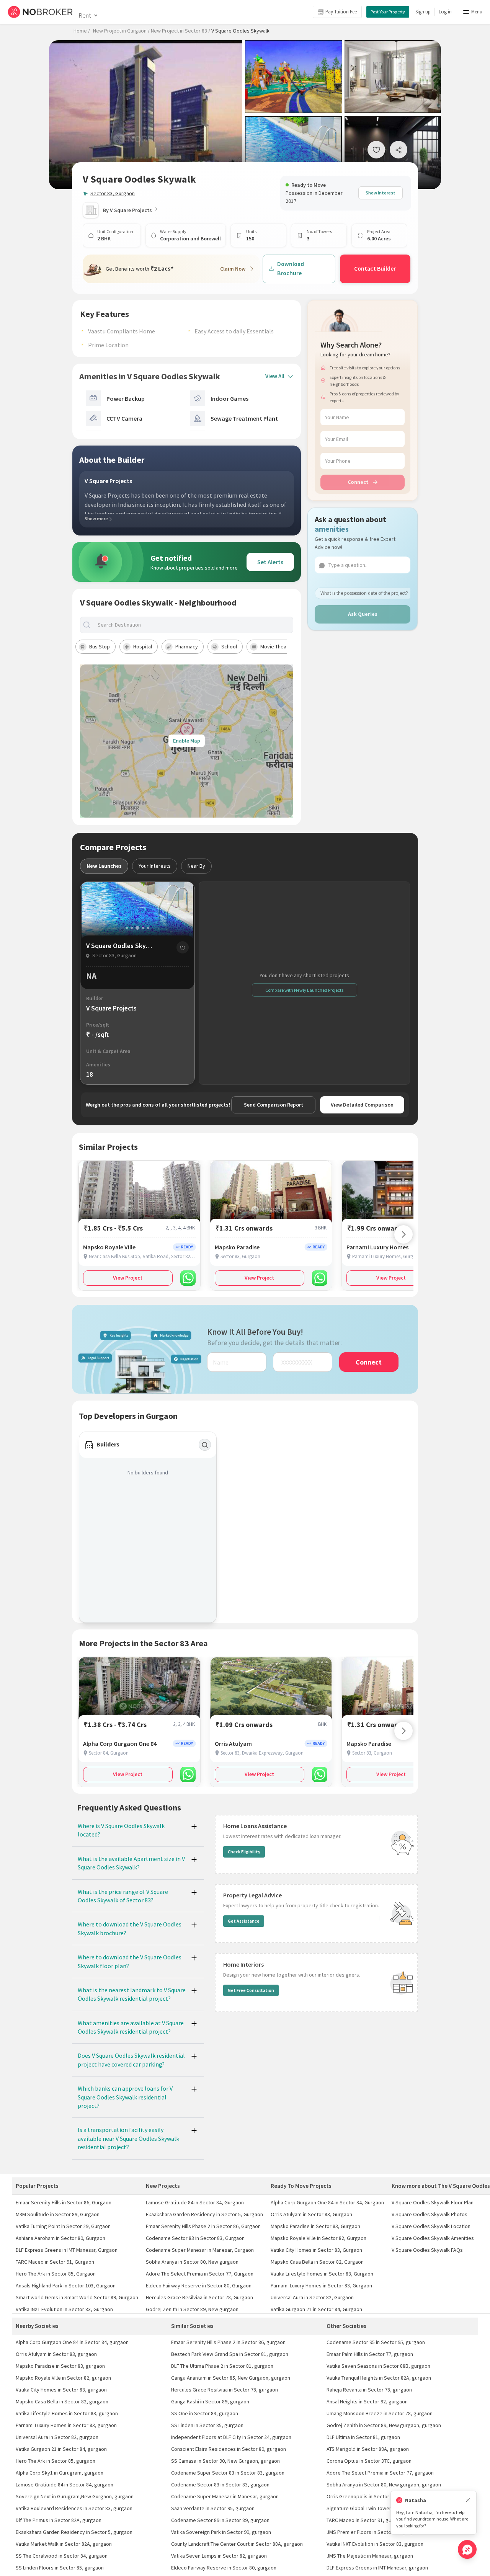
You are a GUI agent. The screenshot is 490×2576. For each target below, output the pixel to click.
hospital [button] (143, 646)
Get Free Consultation (251, 1990)
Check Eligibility (244, 1852)
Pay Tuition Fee (341, 12)
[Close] (468, 2500)
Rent (85, 15)
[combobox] (193, 625)
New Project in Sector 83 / (180, 31)
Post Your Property (388, 12)
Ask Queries (363, 614)
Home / (82, 31)
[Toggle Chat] (467, 2549)
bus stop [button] (100, 646)
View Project (128, 1278)
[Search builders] (205, 1445)
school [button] (229, 646)
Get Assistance (244, 1921)
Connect (358, 482)
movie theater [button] (277, 646)
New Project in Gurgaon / (121, 31)
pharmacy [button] (187, 646)
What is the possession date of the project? (364, 593)
